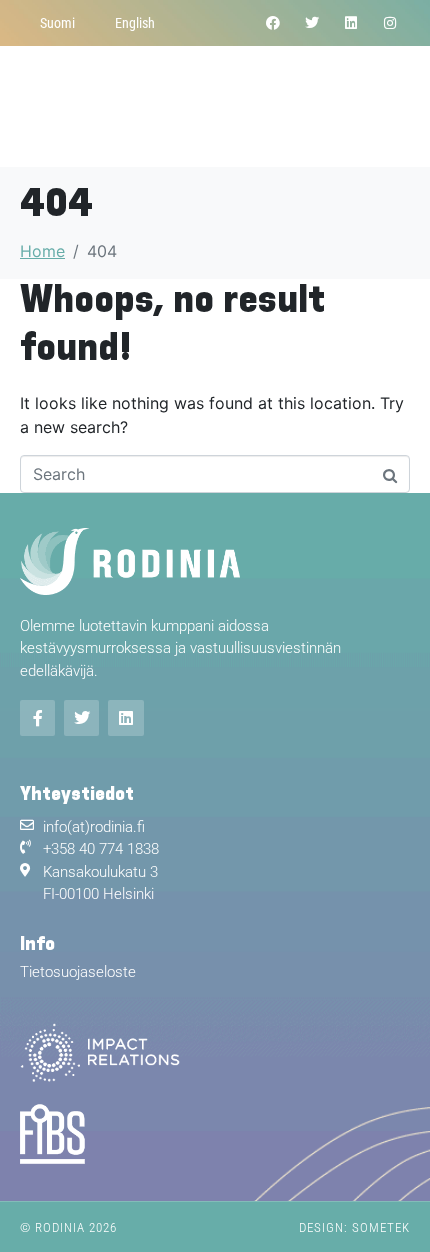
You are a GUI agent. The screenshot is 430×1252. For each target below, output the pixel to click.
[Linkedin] (351, 22)
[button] (393, 106)
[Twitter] (311, 22)
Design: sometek (354, 1227)
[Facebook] (272, 22)
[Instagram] (390, 22)
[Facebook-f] (37, 717)
